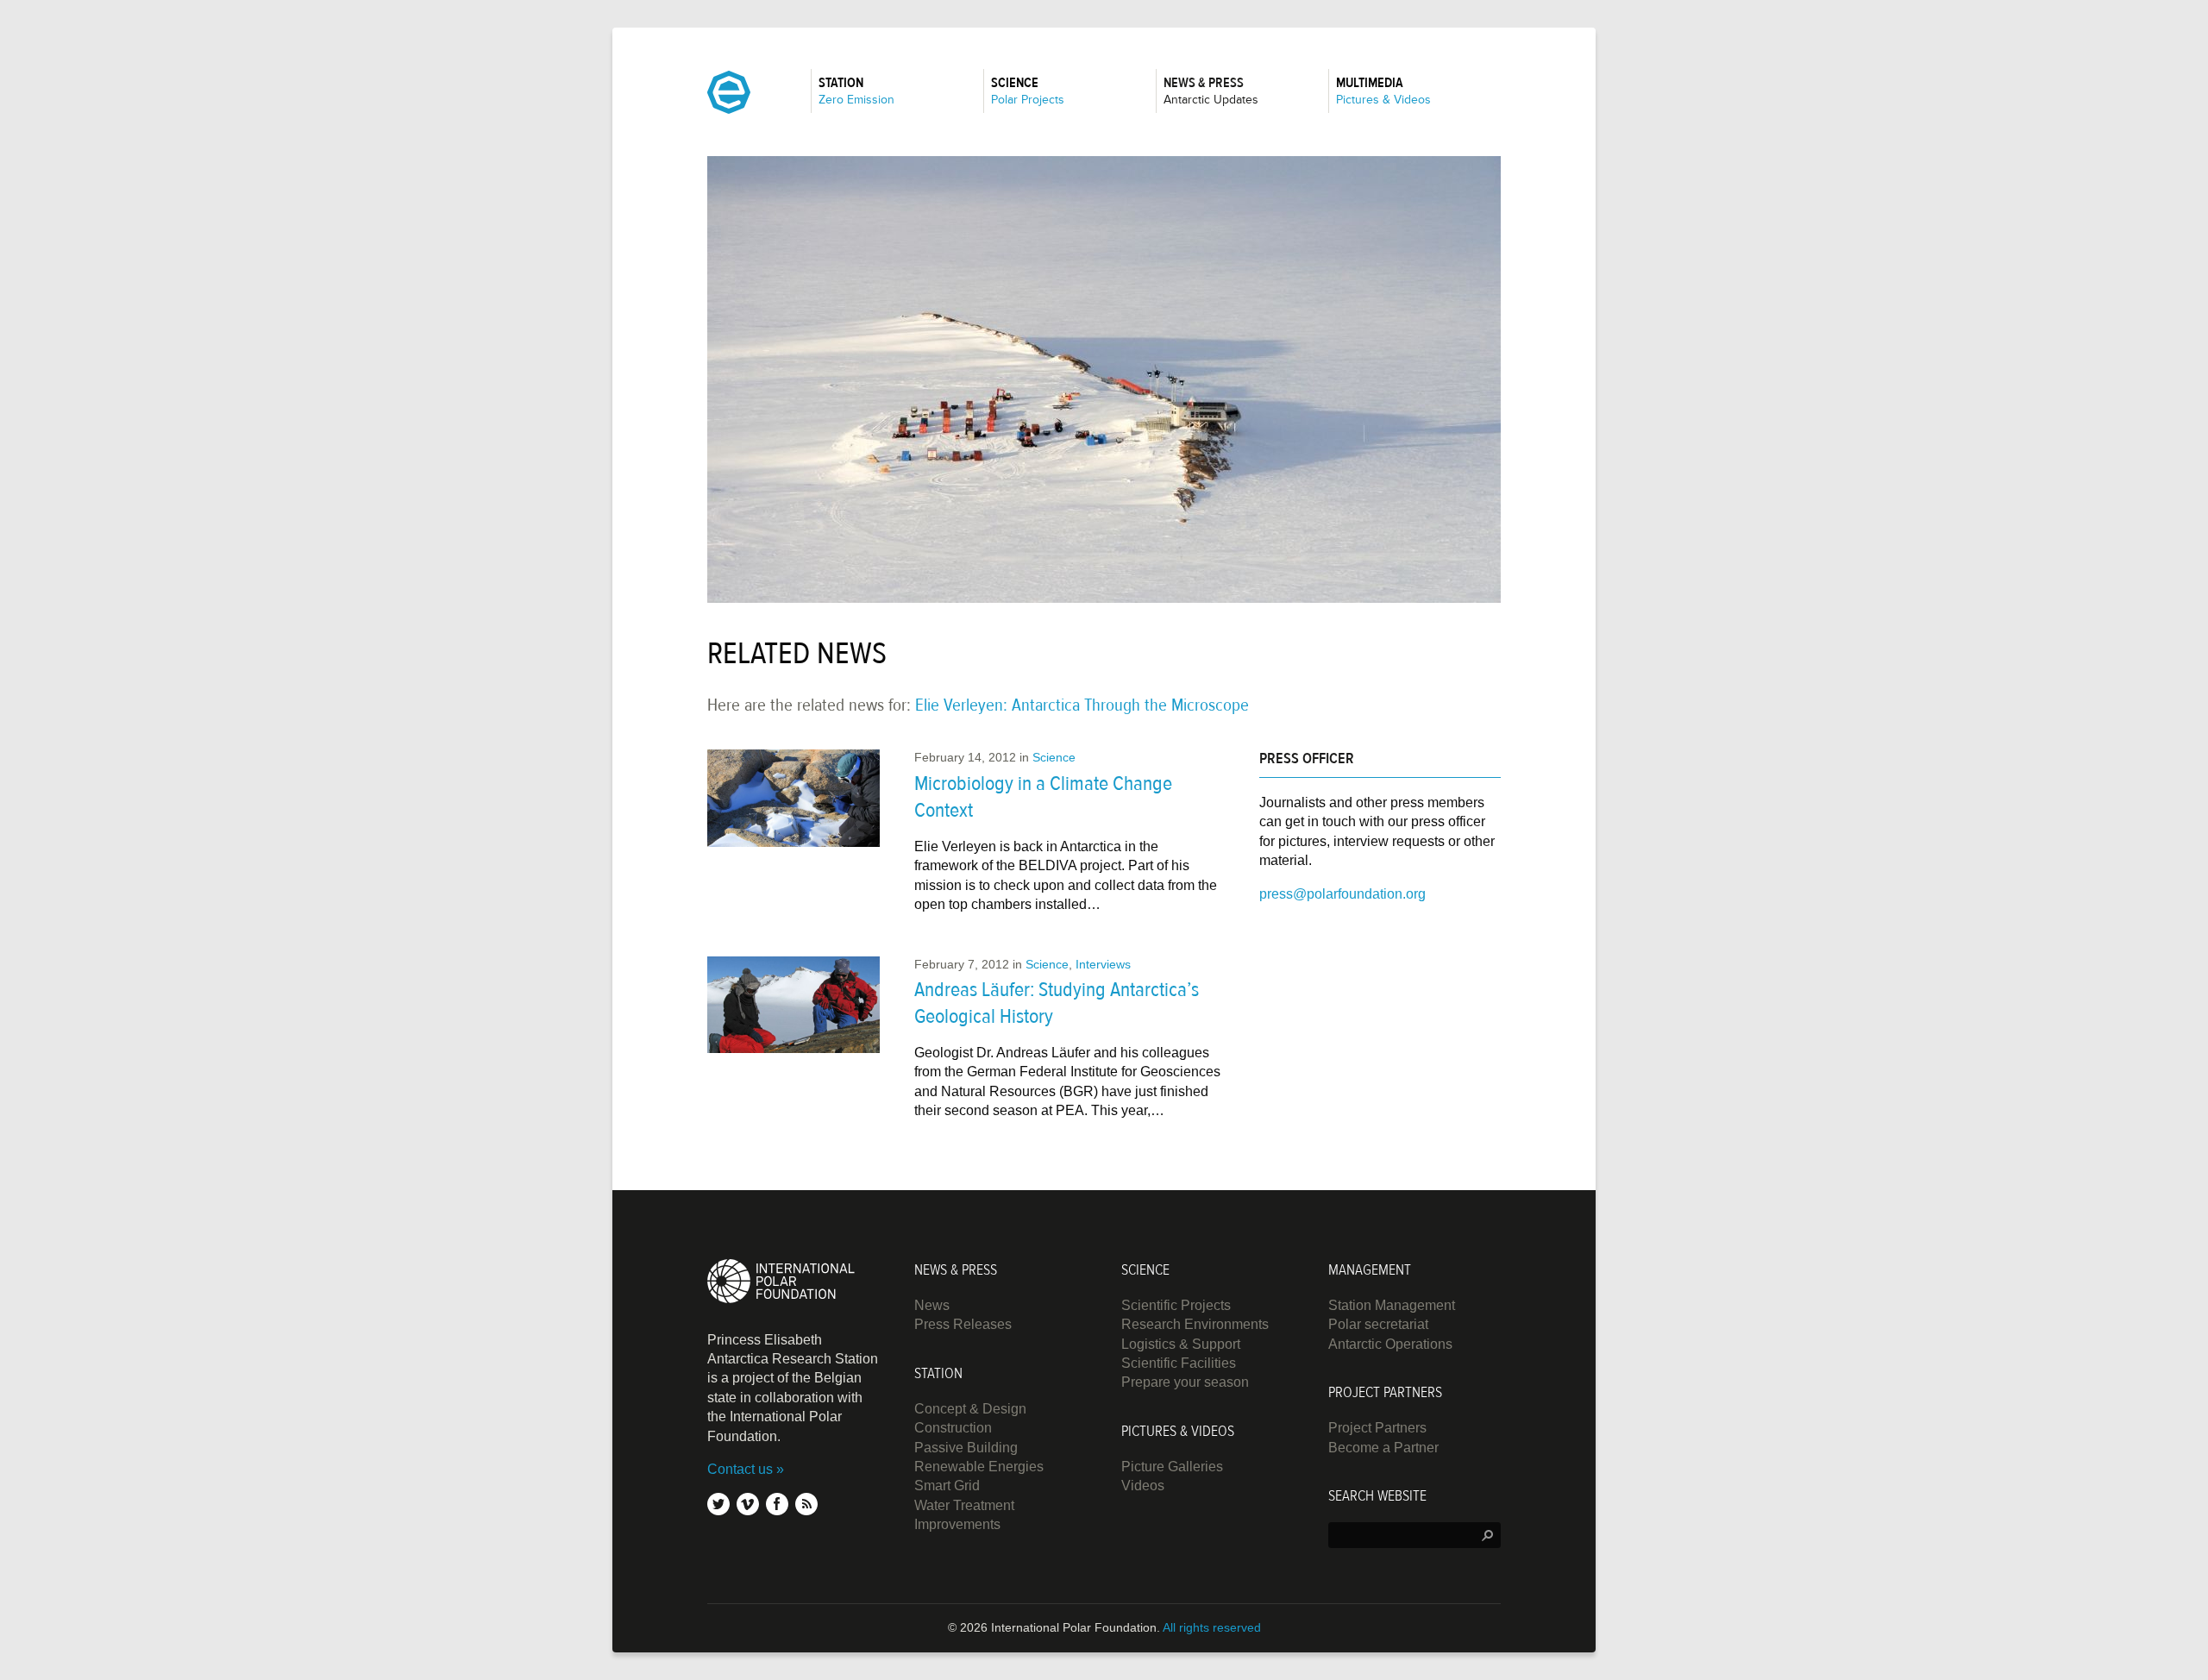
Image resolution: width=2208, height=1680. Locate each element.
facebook (777, 1504)
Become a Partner (1383, 1448)
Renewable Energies (979, 1467)
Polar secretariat (1378, 1324)
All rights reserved (1212, 1627)
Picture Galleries (1172, 1467)
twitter (718, 1504)
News (932, 1305)
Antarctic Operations (1390, 1344)
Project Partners (1377, 1428)
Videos (1143, 1486)
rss (806, 1504)
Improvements (957, 1524)
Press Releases (963, 1324)
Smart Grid (947, 1486)
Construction (953, 1428)
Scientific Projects (1176, 1305)
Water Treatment (964, 1505)
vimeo (748, 1504)
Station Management (1392, 1305)
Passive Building (966, 1448)
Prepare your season (1185, 1382)
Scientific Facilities (1179, 1363)
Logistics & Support (1181, 1344)
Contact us (740, 1469)
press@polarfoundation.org (1342, 894)
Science (1054, 757)
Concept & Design (970, 1409)
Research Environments (1195, 1324)
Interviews (1103, 964)
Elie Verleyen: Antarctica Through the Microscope (1082, 705)
